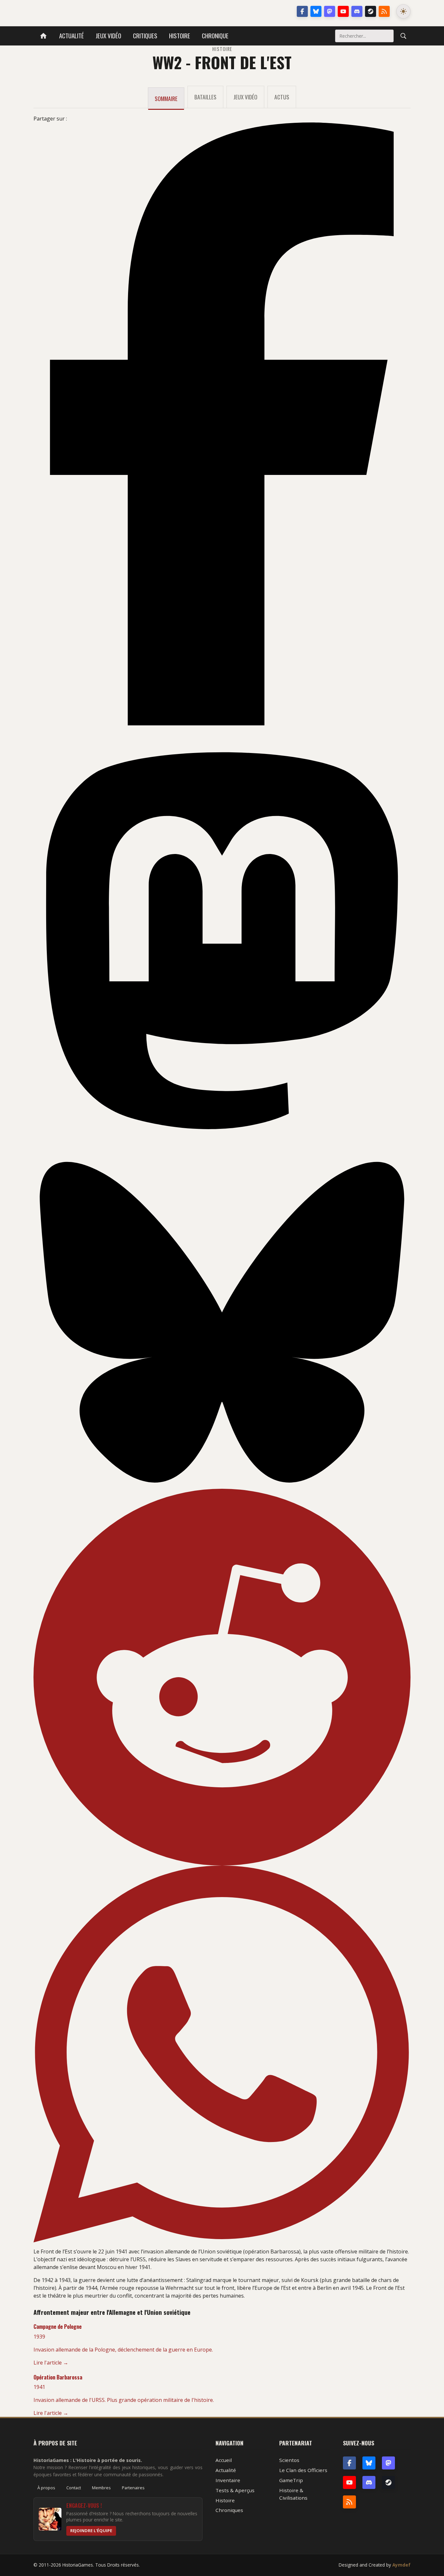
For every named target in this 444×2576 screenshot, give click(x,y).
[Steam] (371, 11)
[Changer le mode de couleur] (403, 11)
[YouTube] (343, 11)
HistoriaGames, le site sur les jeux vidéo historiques (85, 11)
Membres (101, 2488)
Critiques (145, 36)
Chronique (215, 36)
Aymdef (401, 2565)
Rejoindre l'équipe (91, 2531)
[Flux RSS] (384, 11)
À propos (46, 2488)
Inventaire (228, 2480)
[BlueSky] (369, 2463)
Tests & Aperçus (235, 2490)
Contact (74, 2488)
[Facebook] (302, 11)
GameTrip (291, 2480)
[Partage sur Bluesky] (222, 1322)
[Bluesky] (316, 11)
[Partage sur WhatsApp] (222, 2054)
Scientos (289, 2460)
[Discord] (357, 11)
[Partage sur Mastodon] (222, 941)
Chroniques (229, 2510)
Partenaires (133, 2488)
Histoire (180, 36)
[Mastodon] (330, 11)
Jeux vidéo (108, 36)
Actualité (72, 36)
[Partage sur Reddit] (222, 1677)
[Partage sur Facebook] (222, 424)
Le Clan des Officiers (303, 2470)
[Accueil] (43, 36)
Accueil (224, 2460)
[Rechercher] (403, 36)
